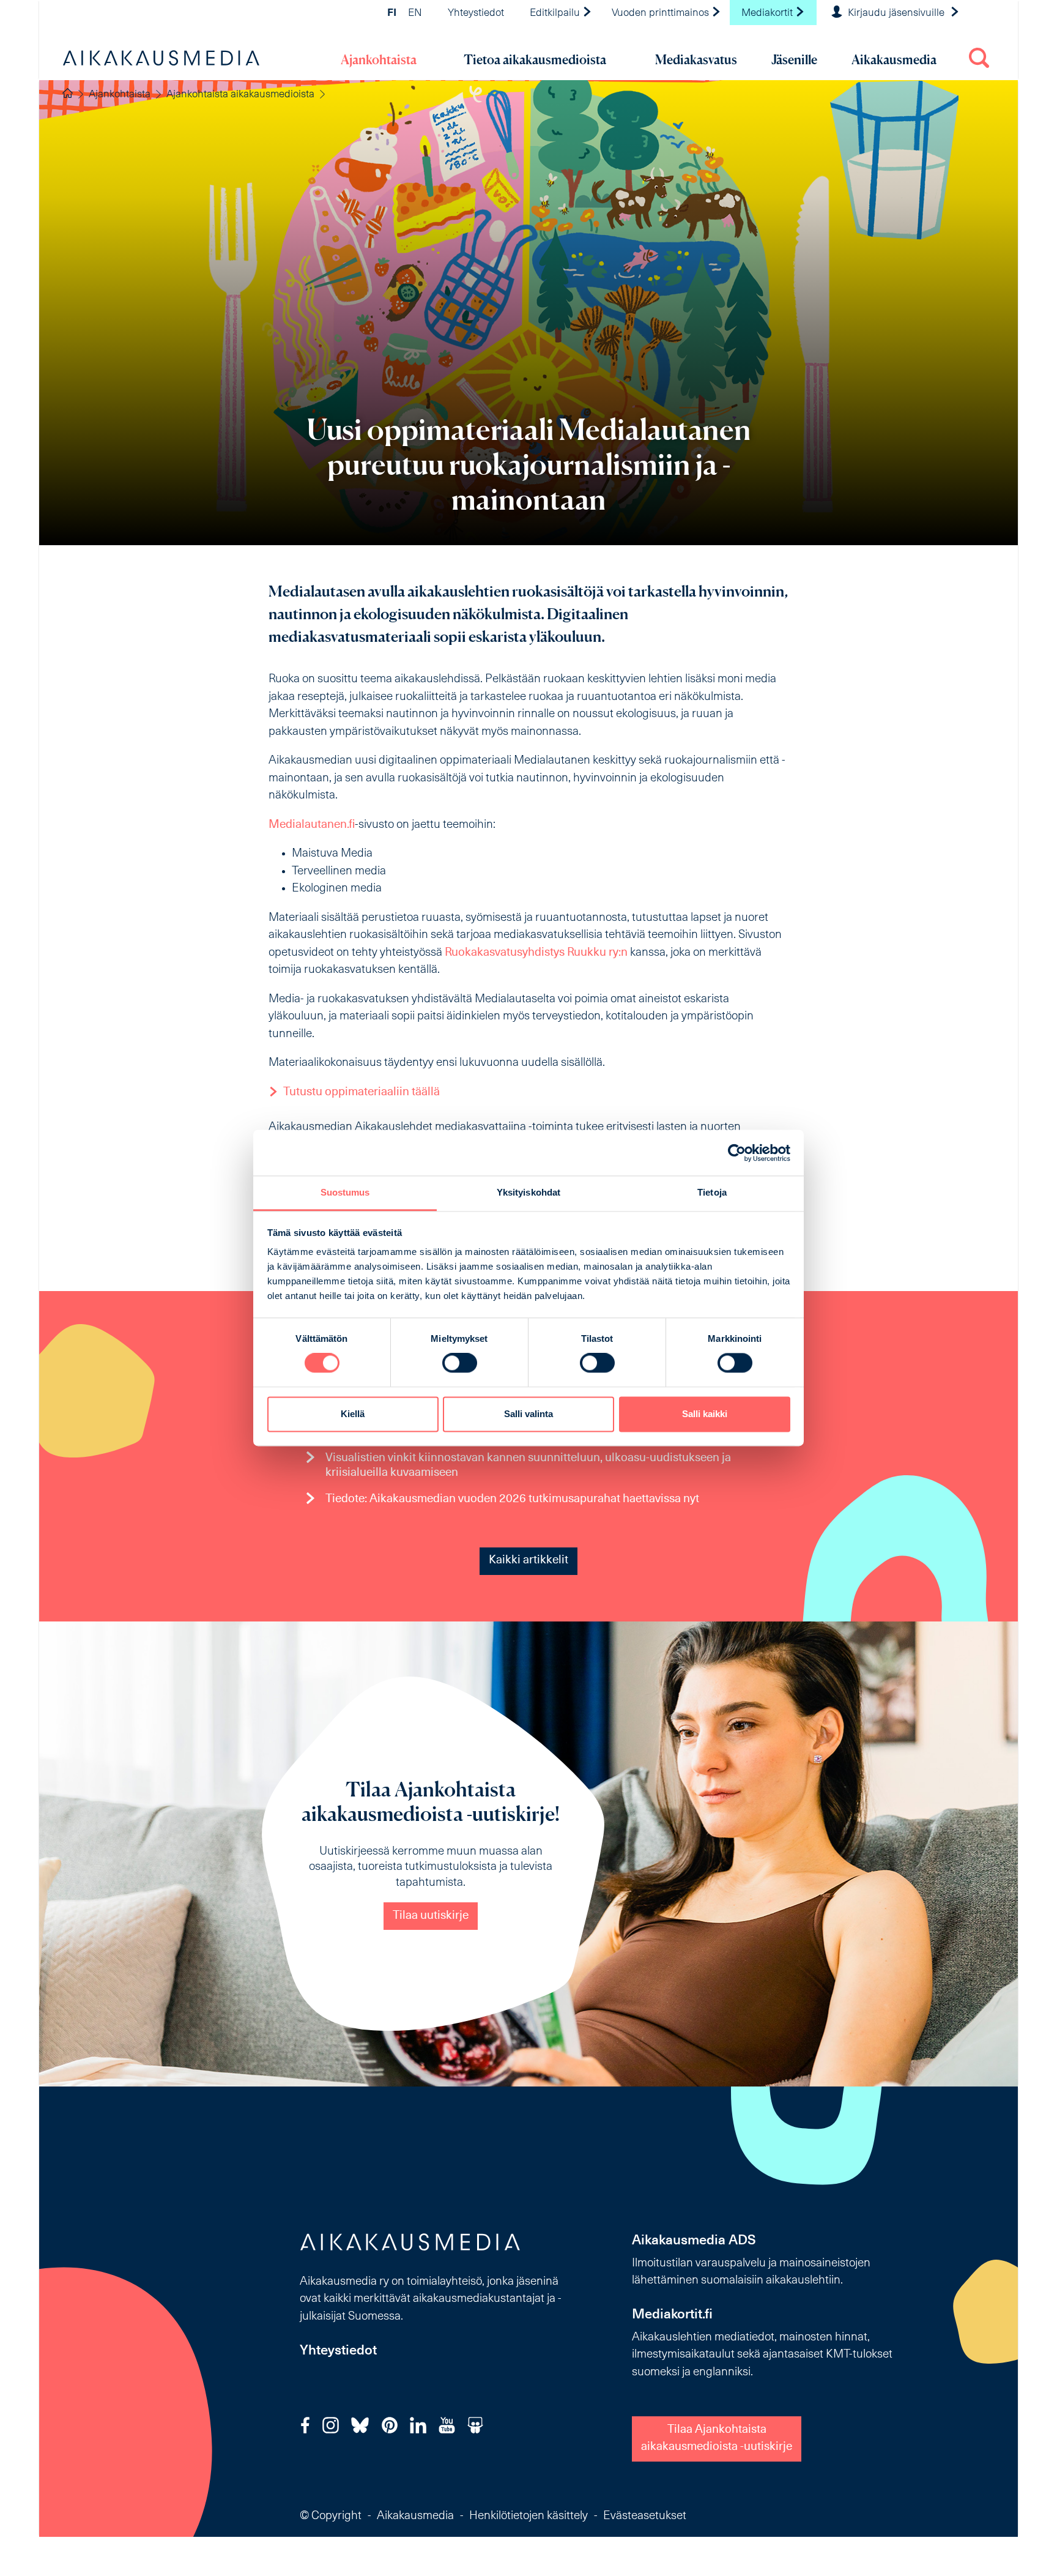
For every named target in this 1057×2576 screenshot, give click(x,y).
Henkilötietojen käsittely (528, 2516)
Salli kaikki (705, 1414)
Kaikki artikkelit (528, 1561)
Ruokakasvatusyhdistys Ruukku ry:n (536, 953)
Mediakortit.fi (672, 2315)
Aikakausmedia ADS (694, 2241)
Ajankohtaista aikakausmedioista (240, 95)
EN (415, 13)
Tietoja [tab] (712, 1192)
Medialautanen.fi (312, 825)
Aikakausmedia (894, 60)
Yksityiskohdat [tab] (528, 1192)
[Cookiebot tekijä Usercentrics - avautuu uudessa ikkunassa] (737, 1153)
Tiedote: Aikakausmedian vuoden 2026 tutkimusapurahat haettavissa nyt (512, 1499)
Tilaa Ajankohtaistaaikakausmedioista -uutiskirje (717, 2439)
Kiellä (353, 1414)
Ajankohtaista (379, 60)
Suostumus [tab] (345, 1192)
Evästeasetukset (645, 2516)
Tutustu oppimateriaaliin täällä (362, 1093)
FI (392, 13)
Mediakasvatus (696, 60)
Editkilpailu (556, 13)
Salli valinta (528, 1414)
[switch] (460, 1363)
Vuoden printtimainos (662, 13)
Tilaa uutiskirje (431, 1916)
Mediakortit (768, 13)
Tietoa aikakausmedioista (535, 60)
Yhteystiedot (476, 13)
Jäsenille (794, 60)
